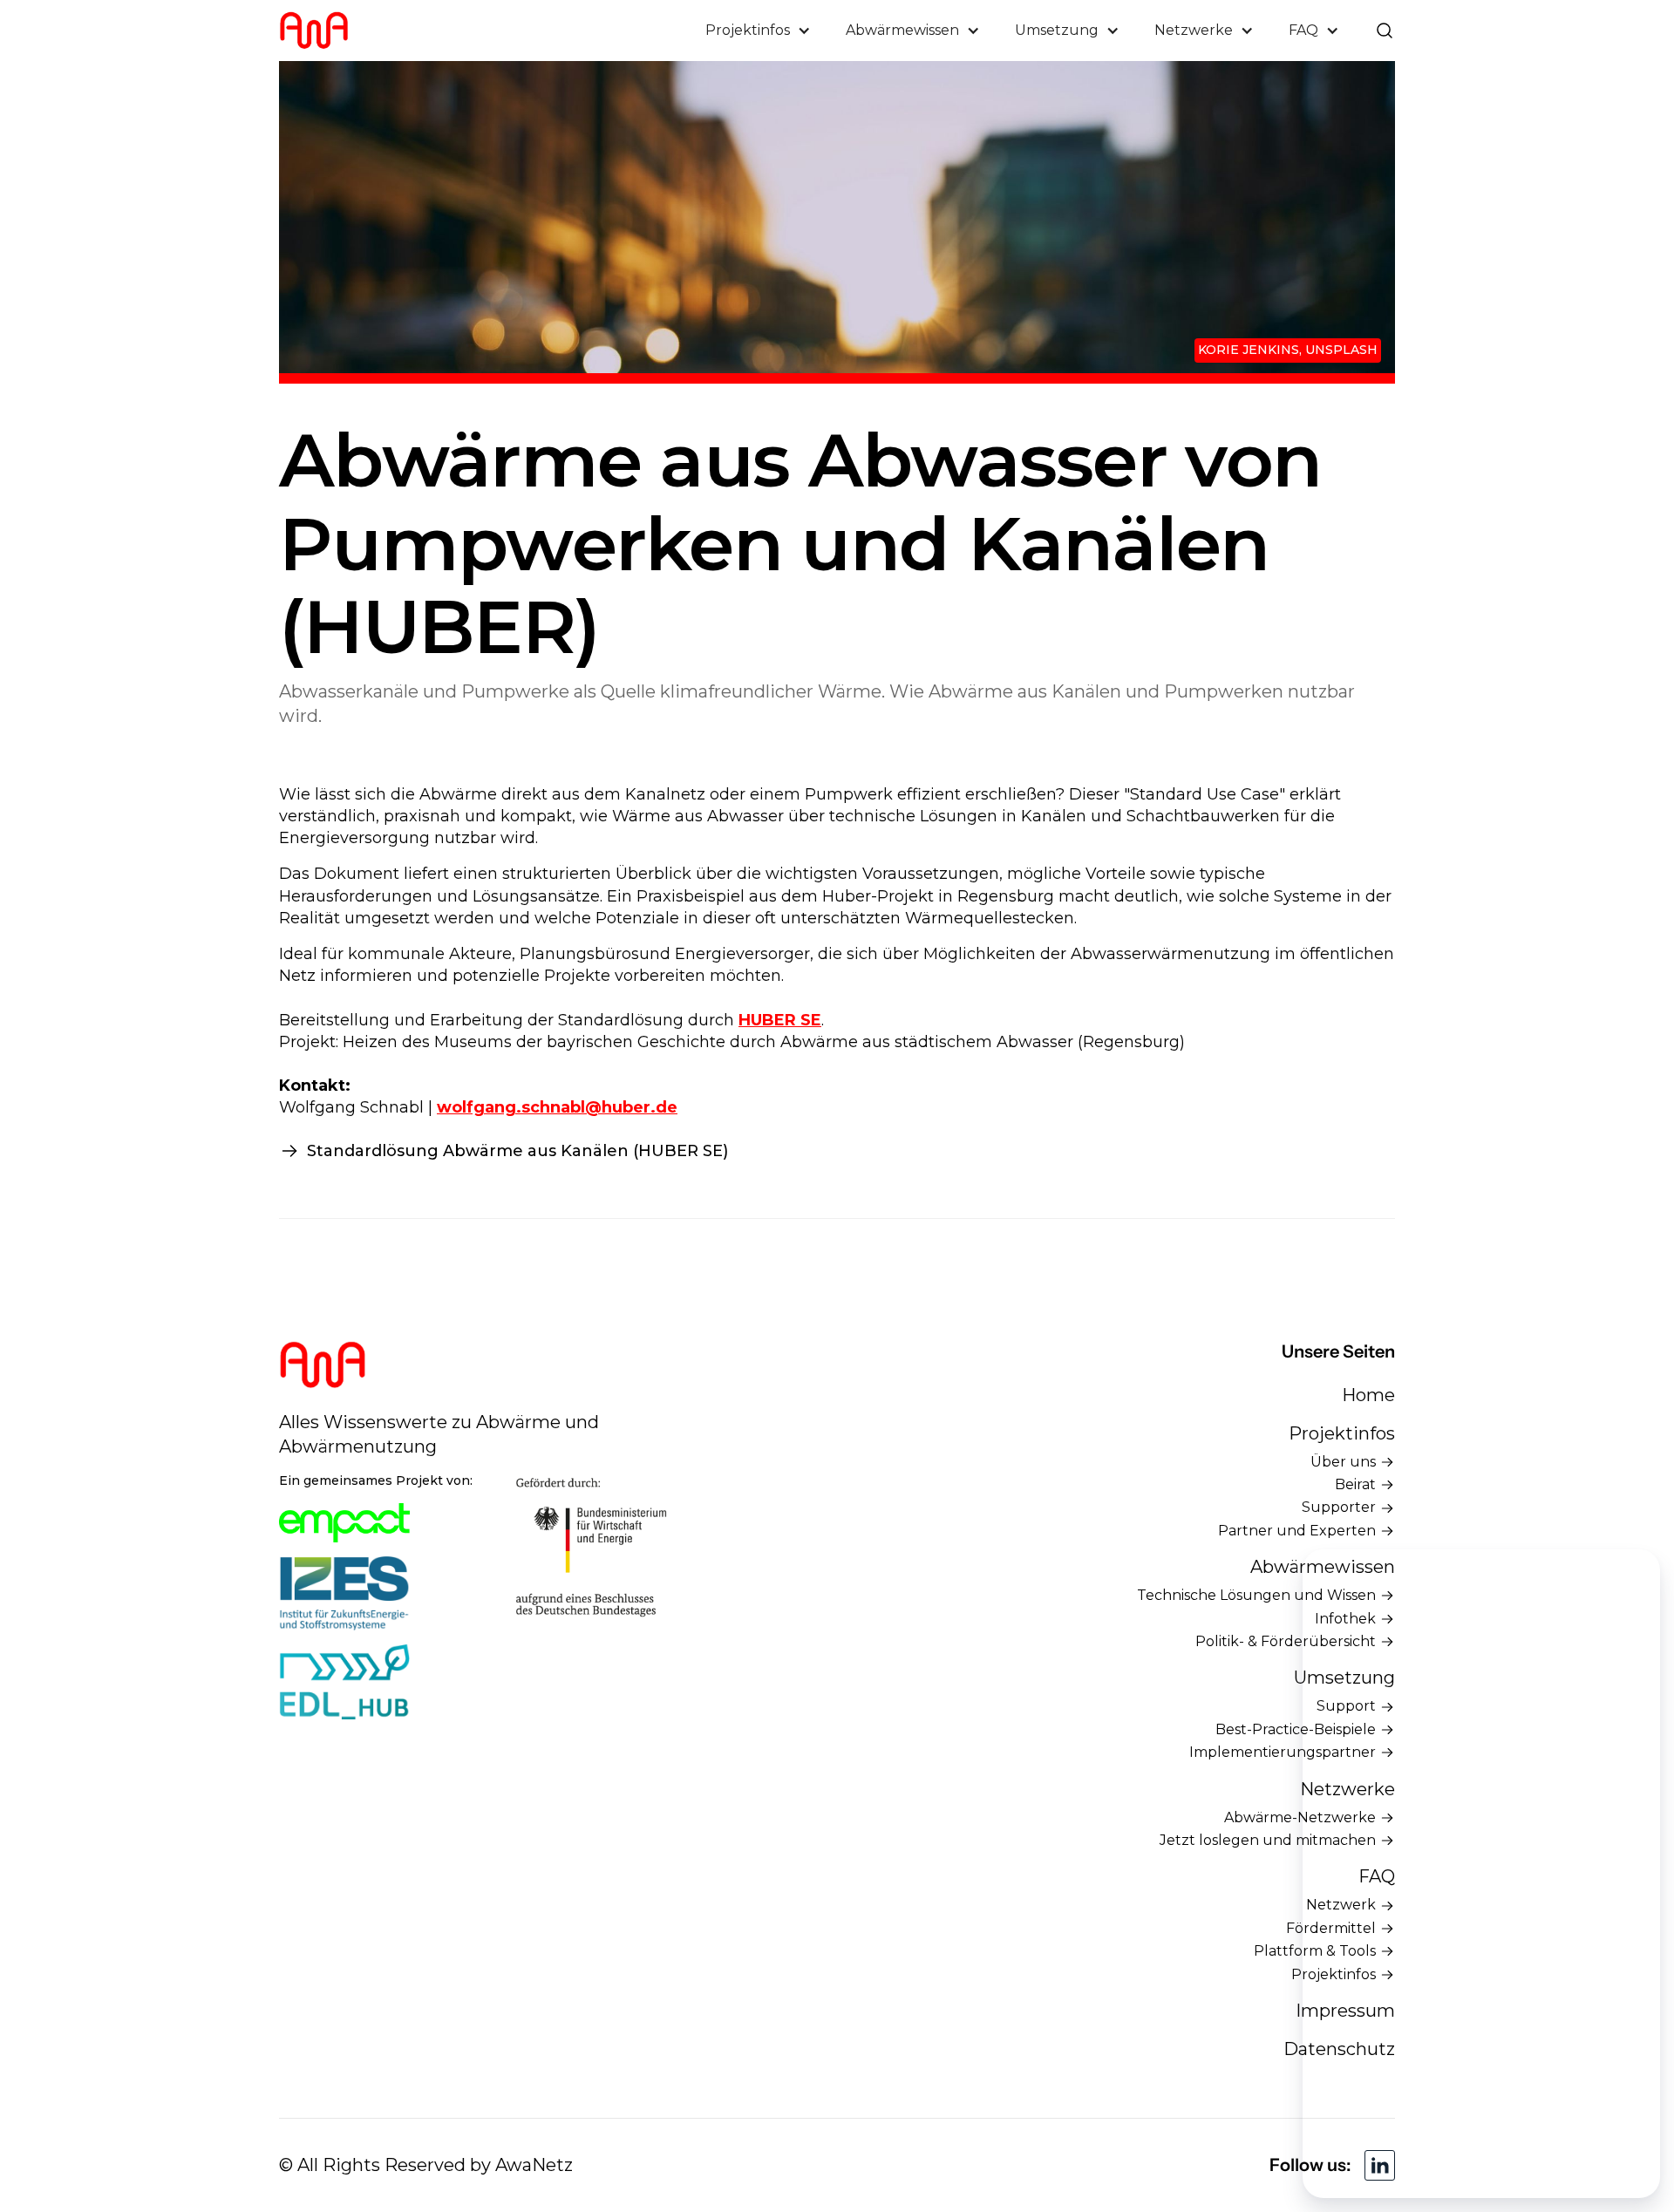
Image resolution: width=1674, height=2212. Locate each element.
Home (1368, 1395)
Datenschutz (1339, 2049)
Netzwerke (1347, 1789)
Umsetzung (1344, 1678)
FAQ (1377, 1876)
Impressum (1345, 2011)
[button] (758, 31)
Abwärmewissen (1323, 1567)
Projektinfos (1342, 1433)
